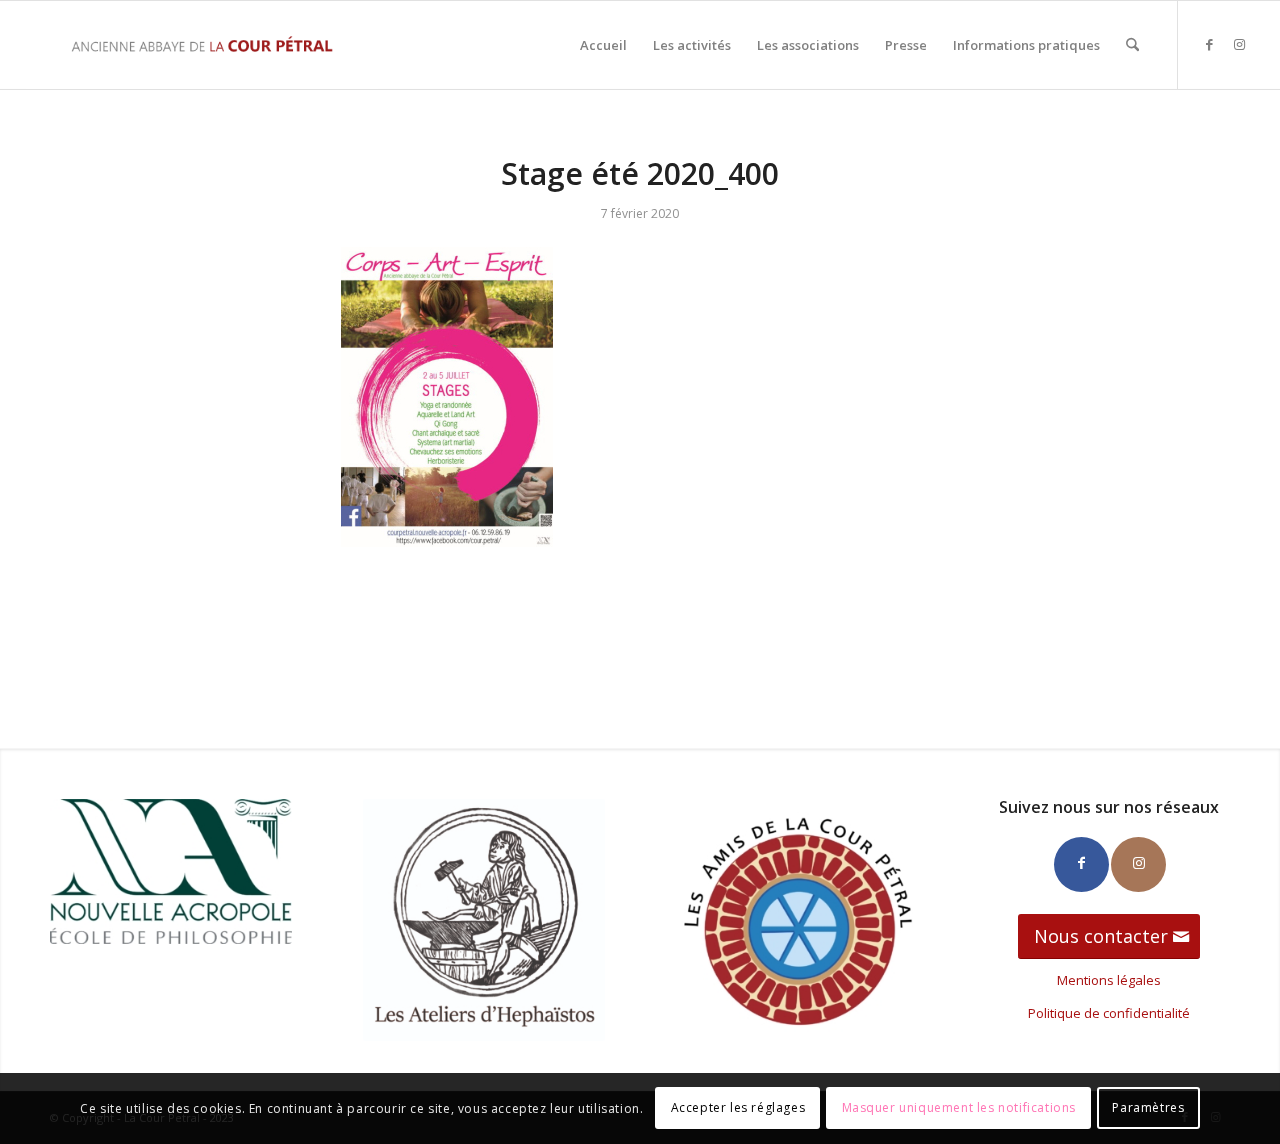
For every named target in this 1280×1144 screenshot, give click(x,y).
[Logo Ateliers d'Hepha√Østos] (484, 920)
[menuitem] (603, 45)
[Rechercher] (1132, 45)
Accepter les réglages (738, 1108)
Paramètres (1148, 1108)
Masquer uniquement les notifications (959, 1108)
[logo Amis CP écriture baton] (796, 920)
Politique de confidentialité (1109, 1013)
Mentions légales (1109, 980)
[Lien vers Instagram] (1239, 44)
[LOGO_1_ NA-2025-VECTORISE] (171, 871)
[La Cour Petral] (202, 45)
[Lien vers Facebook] (1209, 44)
